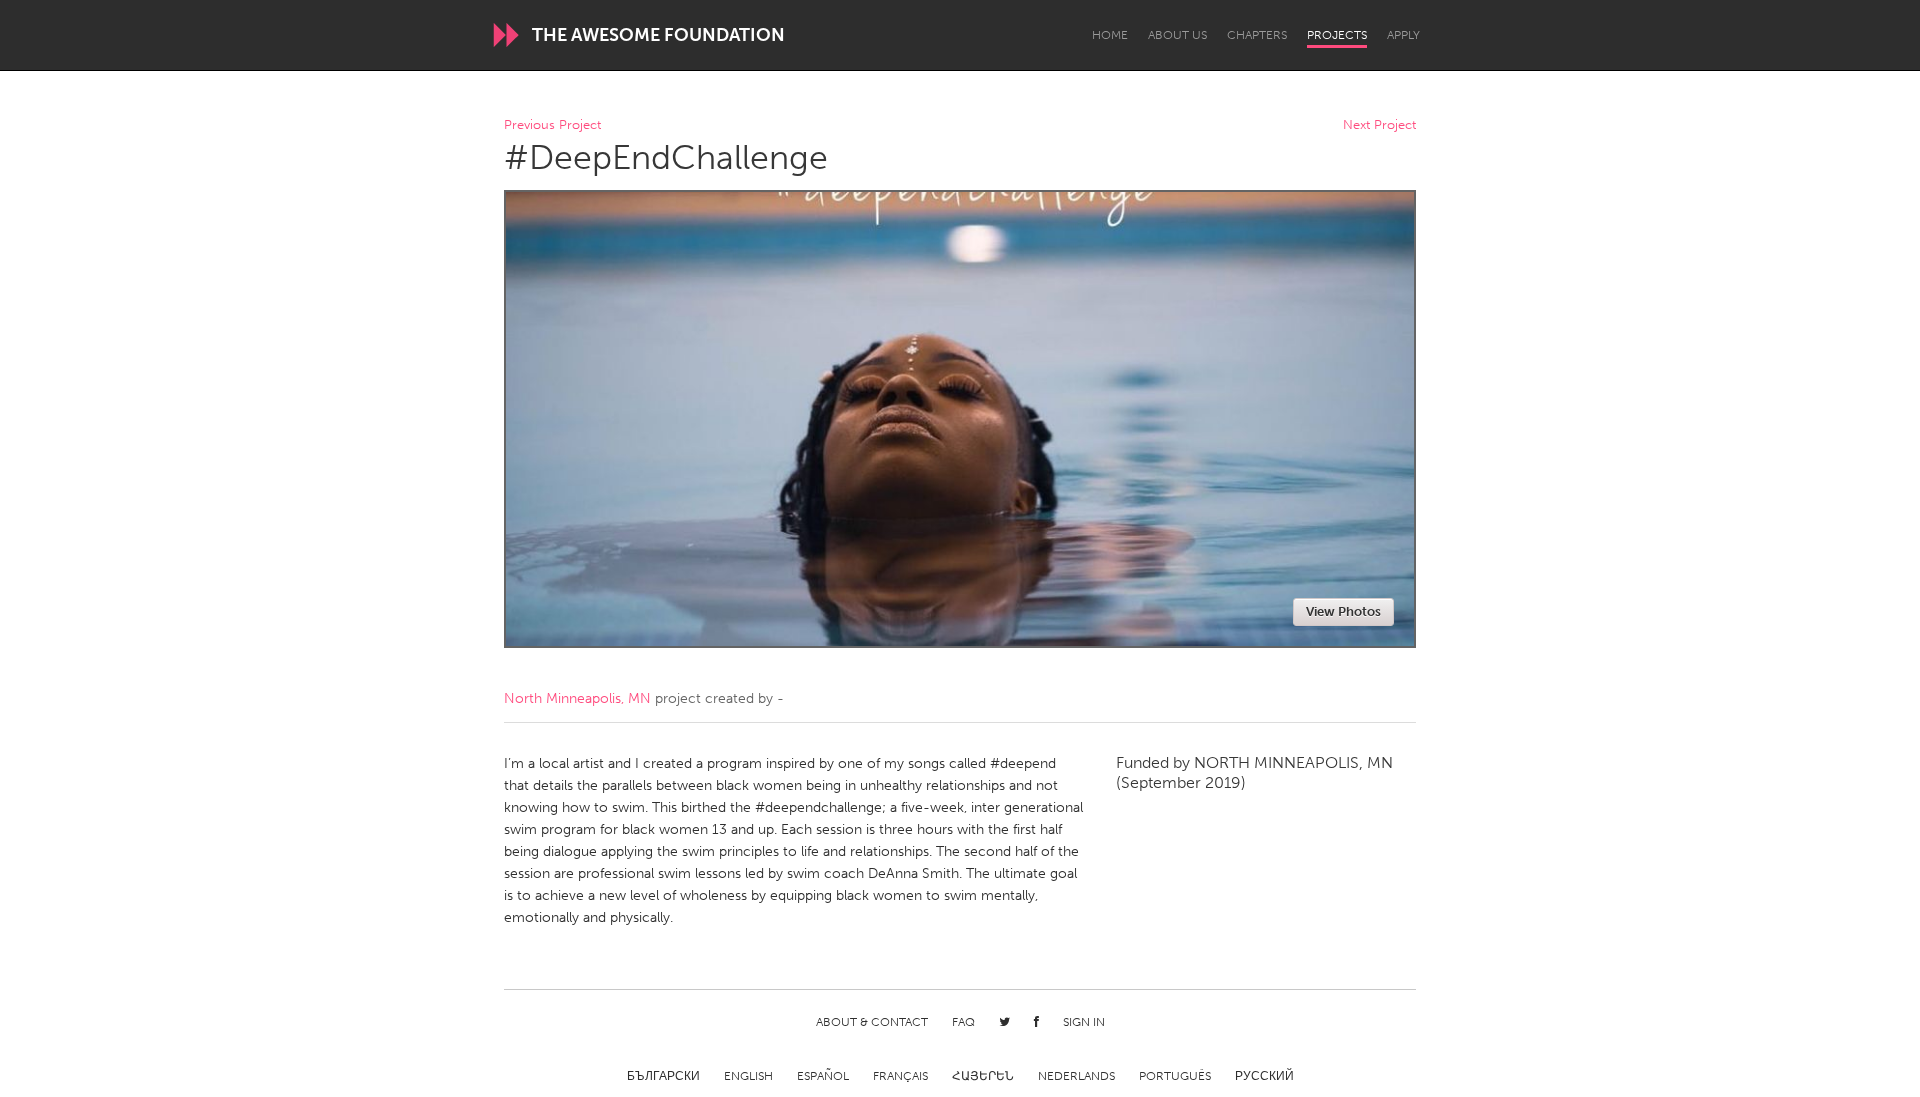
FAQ (963, 1022)
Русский (1264, 1076)
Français (900, 1076)
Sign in (1084, 1022)
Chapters (1257, 35)
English (748, 1076)
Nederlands (1076, 1076)
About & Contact (872, 1022)
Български (663, 1076)
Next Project (1379, 125)
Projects (1337, 35)
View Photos (1343, 611)
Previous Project (552, 125)
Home (1110, 35)
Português (1175, 1076)
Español (823, 1076)
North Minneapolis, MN (577, 698)
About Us (1177, 35)
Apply (1403, 35)
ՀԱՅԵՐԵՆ (983, 1076)
